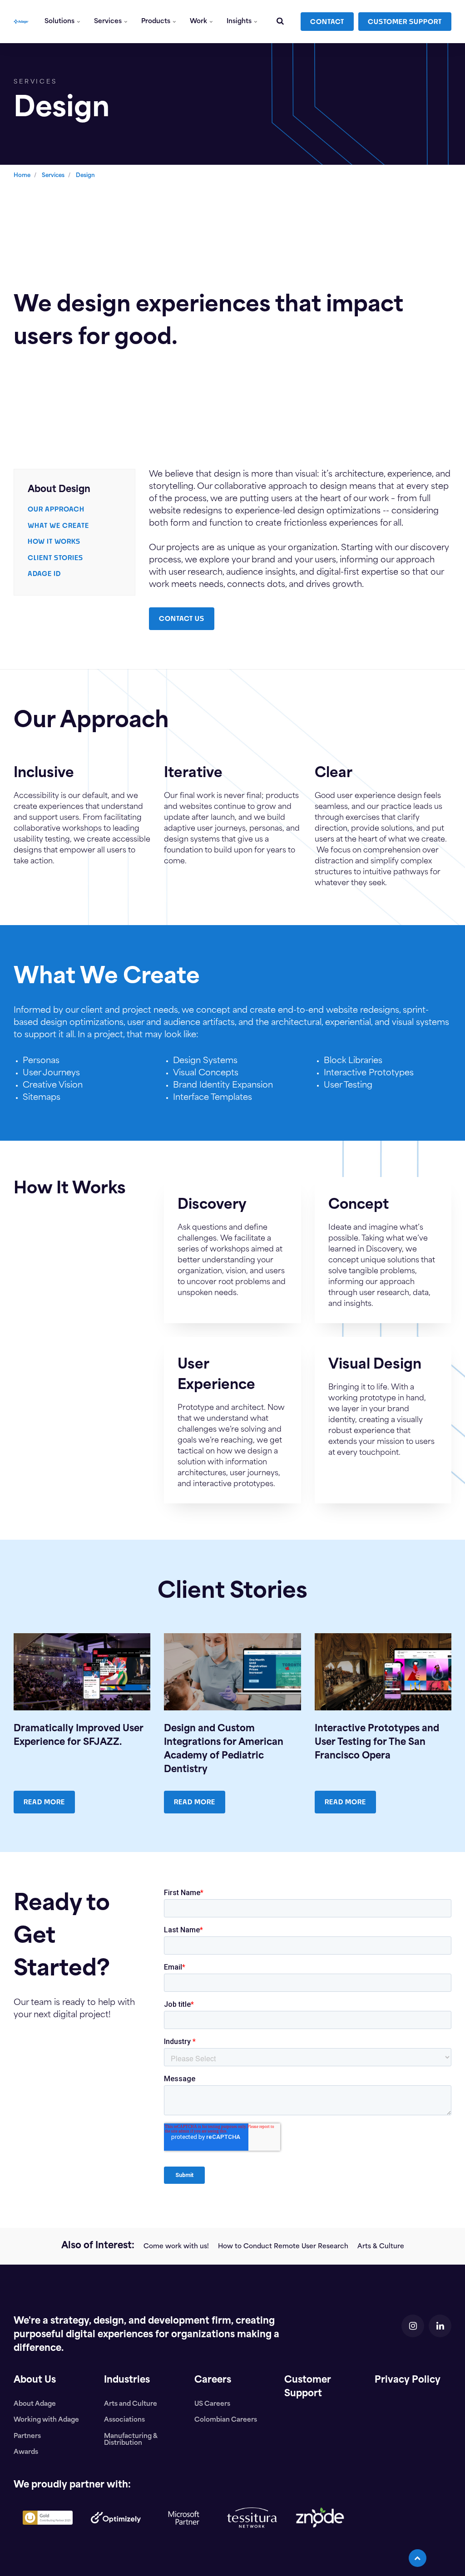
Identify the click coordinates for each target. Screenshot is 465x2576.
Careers (213, 2380)
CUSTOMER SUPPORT (405, 22)
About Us (35, 2380)
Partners (27, 2436)
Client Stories (55, 558)
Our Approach (56, 509)
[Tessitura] (252, 2535)
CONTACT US (182, 618)
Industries (127, 2380)
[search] (280, 22)
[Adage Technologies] (21, 22)
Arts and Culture (131, 2404)
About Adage (35, 2404)
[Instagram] (413, 2326)
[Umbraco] (48, 2532)
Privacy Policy (408, 2380)
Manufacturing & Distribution (131, 2440)
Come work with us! (176, 2247)
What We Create (58, 525)
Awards (26, 2452)
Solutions (60, 22)
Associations (124, 2420)
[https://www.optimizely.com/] (116, 2531)
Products (156, 22)
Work (199, 22)
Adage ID (44, 574)
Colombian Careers (226, 2420)
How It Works (54, 541)
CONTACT (327, 22)
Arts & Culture (381, 2247)
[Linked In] (440, 2326)
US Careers (212, 2404)
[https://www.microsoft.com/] (184, 2542)
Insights (240, 22)
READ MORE (44, 1802)
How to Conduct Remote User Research (283, 2247)
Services (109, 22)
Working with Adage (46, 2420)
